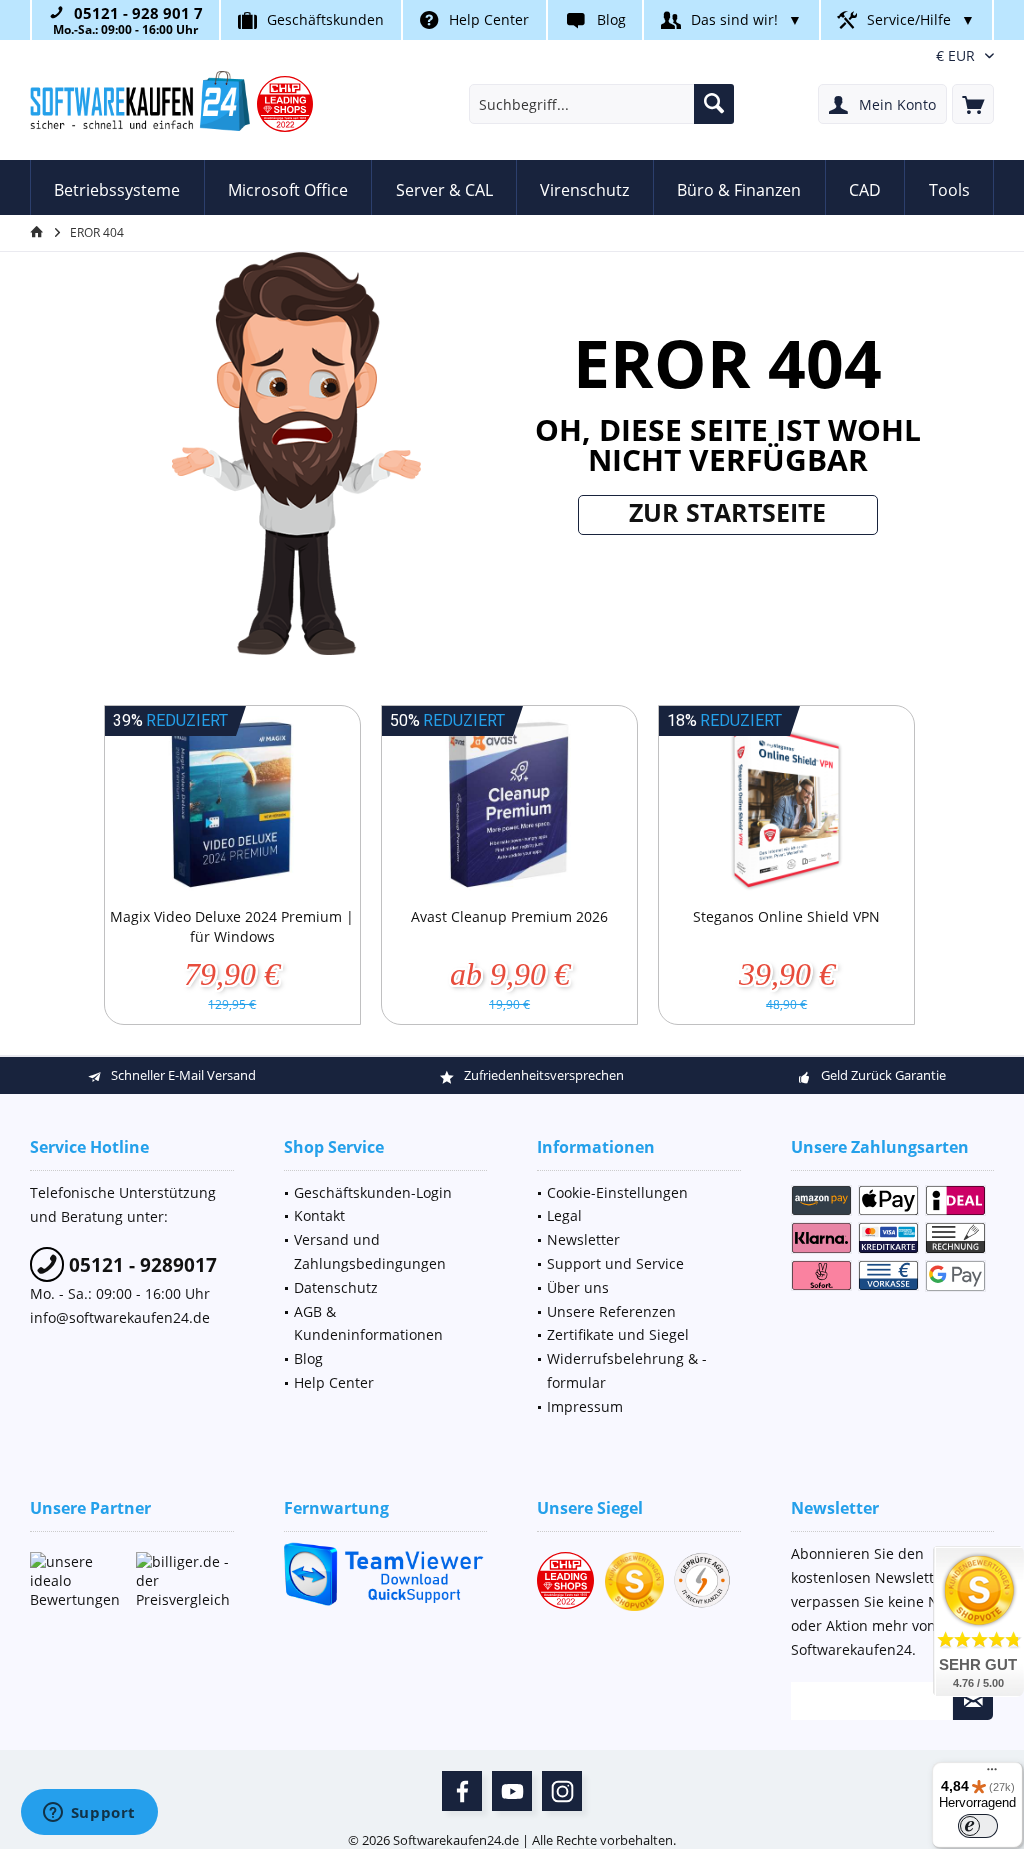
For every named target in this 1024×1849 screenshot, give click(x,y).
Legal (564, 1215)
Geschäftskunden (325, 19)
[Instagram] (562, 1791)
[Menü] (992, 1774)
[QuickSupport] (386, 1574)
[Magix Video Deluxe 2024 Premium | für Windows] (232, 805)
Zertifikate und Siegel (618, 1334)
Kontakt (319, 1215)
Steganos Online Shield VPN (786, 916)
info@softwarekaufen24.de (120, 1317)
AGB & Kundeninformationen (368, 1323)
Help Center (489, 19)
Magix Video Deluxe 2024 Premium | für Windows (232, 926)
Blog (611, 19)
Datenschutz (336, 1287)
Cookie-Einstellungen (617, 1192)
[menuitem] (973, 104)
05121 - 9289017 (140, 1265)
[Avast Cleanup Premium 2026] (509, 805)
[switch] (978, 1826)
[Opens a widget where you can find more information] (89, 1814)
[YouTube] (512, 1791)
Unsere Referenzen (611, 1311)
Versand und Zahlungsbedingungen (370, 1251)
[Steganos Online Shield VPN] (786, 805)
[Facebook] (462, 1791)
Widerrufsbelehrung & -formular (627, 1370)
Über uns (578, 1287)
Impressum (585, 1406)
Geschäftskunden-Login (373, 1192)
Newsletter (583, 1239)
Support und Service (615, 1263)
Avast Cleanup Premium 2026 (509, 916)
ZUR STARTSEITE (727, 512)
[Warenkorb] (973, 104)
